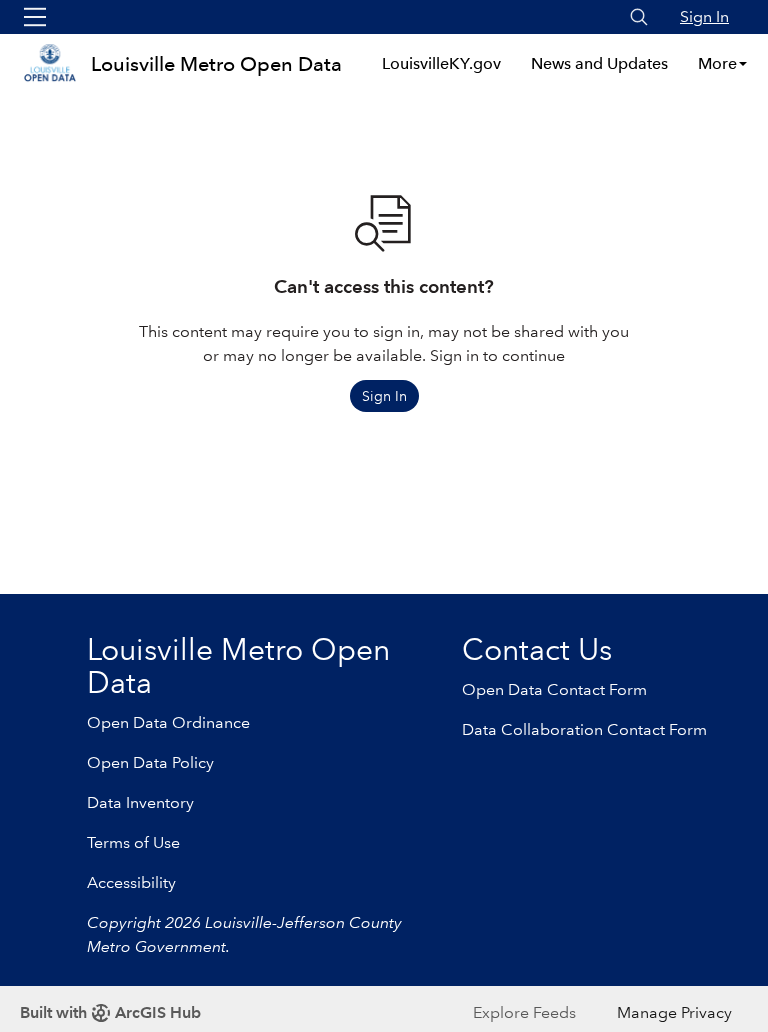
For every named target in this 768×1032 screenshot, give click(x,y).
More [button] (717, 63)
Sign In (704, 16)
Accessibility (131, 882)
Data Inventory (140, 802)
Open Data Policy (150, 762)
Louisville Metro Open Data (216, 64)
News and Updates (599, 63)
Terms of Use (133, 842)
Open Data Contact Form (554, 689)
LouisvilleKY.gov (441, 63)
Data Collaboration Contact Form (584, 729)
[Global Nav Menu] (35, 17)
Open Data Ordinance (168, 722)
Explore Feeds (524, 1012)
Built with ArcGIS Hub (110, 1012)
